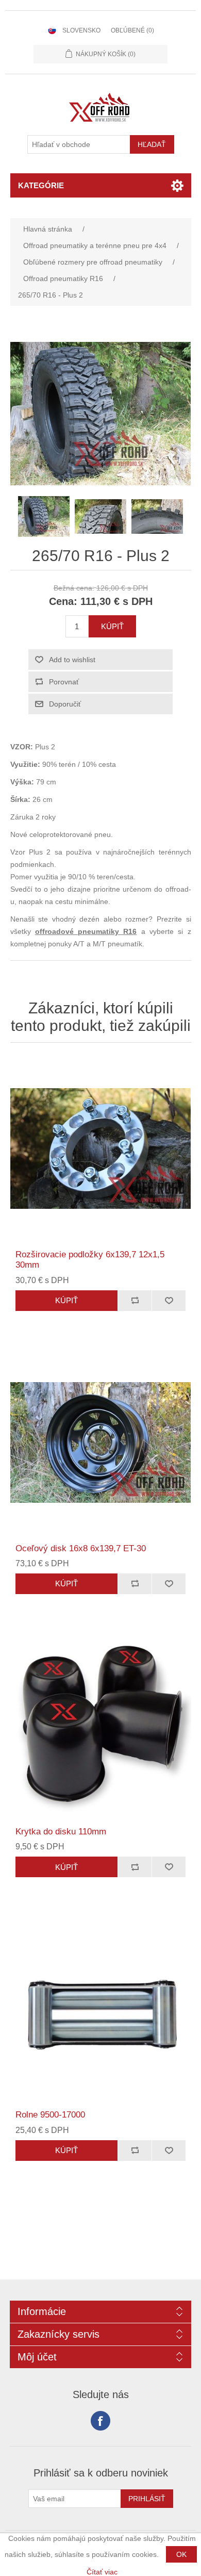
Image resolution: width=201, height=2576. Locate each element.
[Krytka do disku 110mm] (101, 1726)
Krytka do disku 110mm (61, 1832)
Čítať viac (102, 2572)
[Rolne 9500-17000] (101, 2009)
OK (181, 2554)
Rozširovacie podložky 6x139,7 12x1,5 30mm (90, 1260)
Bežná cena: (74, 588)
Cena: (63, 601)
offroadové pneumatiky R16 (86, 931)
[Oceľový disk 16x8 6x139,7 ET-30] (101, 1443)
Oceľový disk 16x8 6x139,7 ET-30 (81, 1548)
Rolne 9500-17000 (50, 2115)
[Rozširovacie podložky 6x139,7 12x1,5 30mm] (101, 1149)
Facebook (100, 2421)
